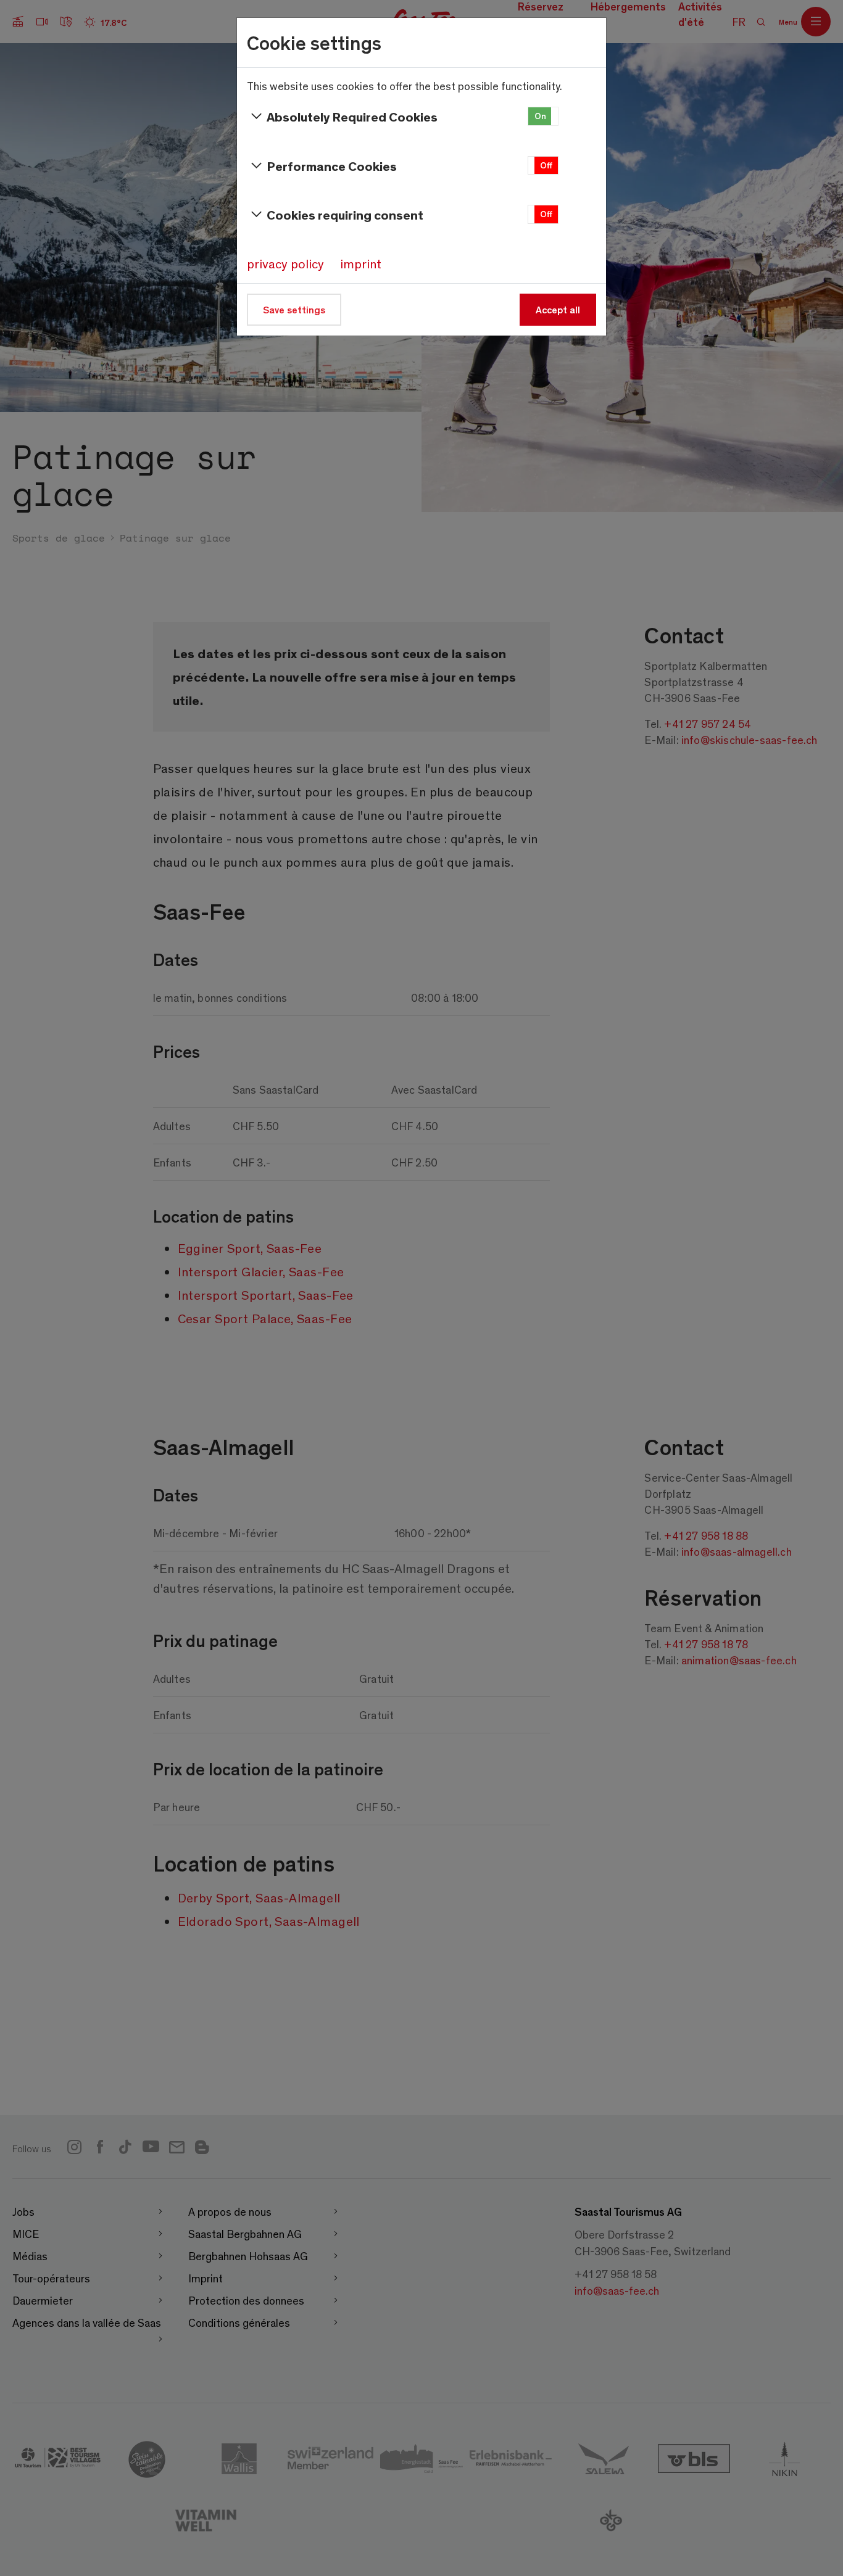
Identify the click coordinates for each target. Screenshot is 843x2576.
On (540, 116)
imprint (361, 263)
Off (546, 165)
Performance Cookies (332, 166)
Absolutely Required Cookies (352, 116)
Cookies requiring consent (345, 214)
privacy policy (285, 263)
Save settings (294, 309)
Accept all (558, 309)
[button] (543, 116)
